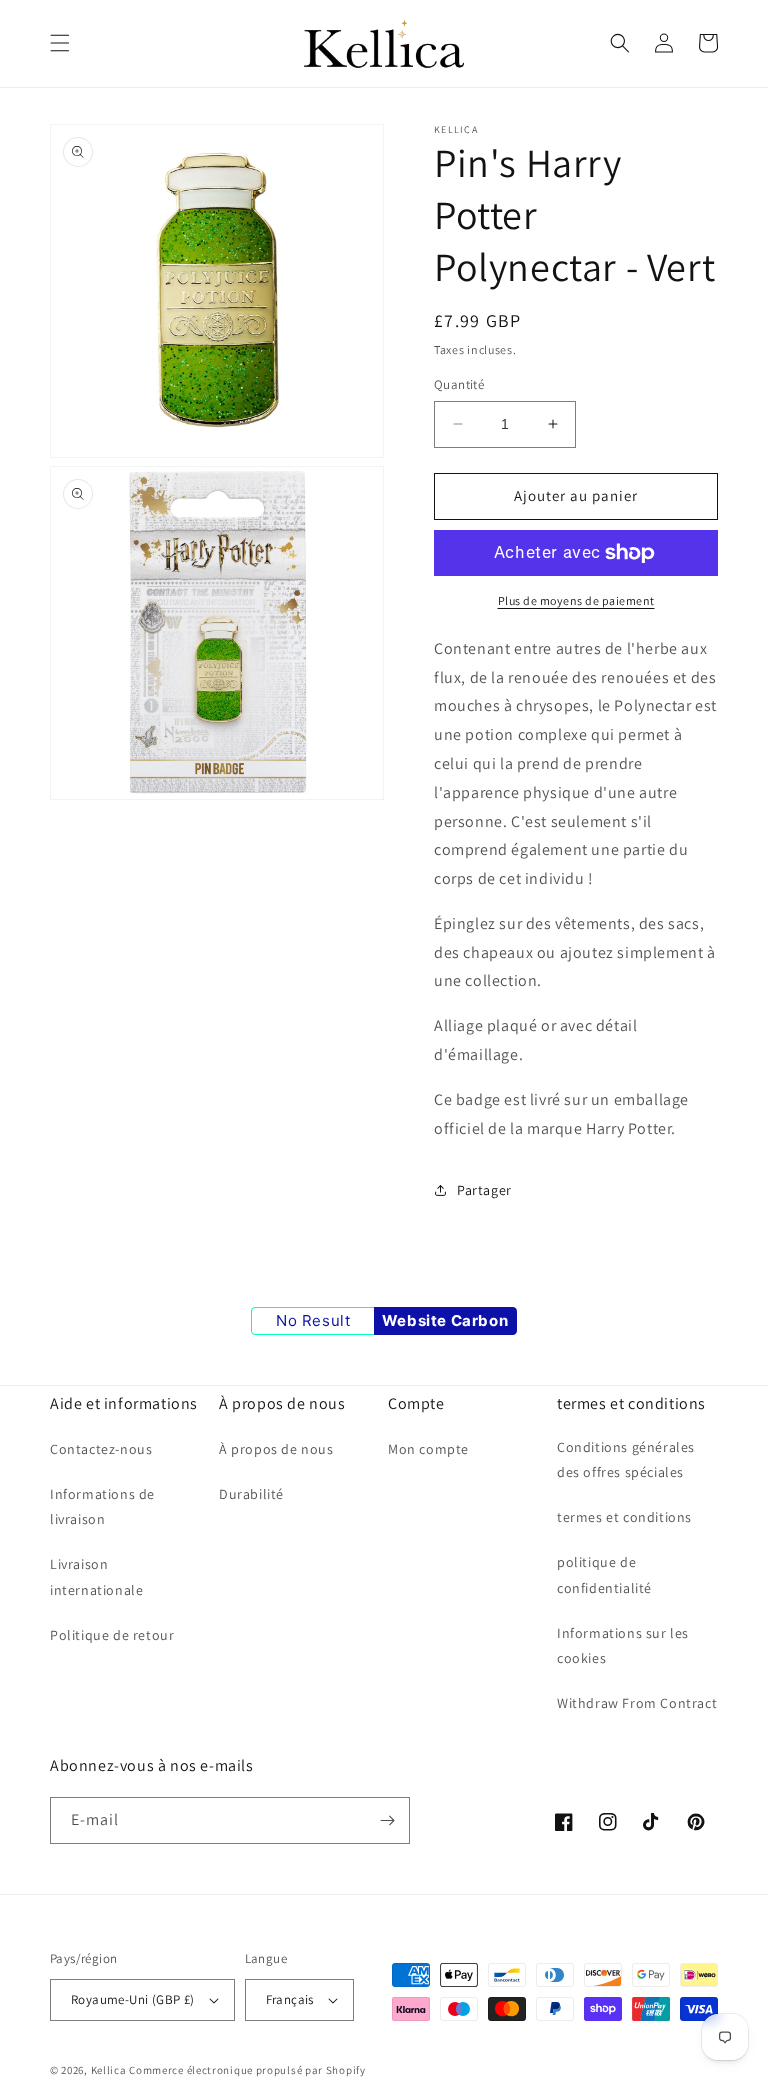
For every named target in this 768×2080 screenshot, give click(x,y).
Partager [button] (484, 1190)
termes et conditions (624, 1517)
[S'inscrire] (387, 1820)
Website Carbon (445, 1320)
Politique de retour (112, 1635)
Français (290, 1999)
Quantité (459, 384)
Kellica (109, 2070)
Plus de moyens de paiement (576, 600)
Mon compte (428, 1449)
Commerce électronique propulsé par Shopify (247, 2070)
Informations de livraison (102, 1506)
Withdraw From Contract (637, 1703)
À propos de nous (276, 1449)
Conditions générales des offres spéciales (626, 1459)
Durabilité (251, 1494)
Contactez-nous (101, 1449)
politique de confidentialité (604, 1574)
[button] (60, 43)
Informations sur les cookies (623, 1645)
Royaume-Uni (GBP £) (133, 1999)
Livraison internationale (96, 1576)
